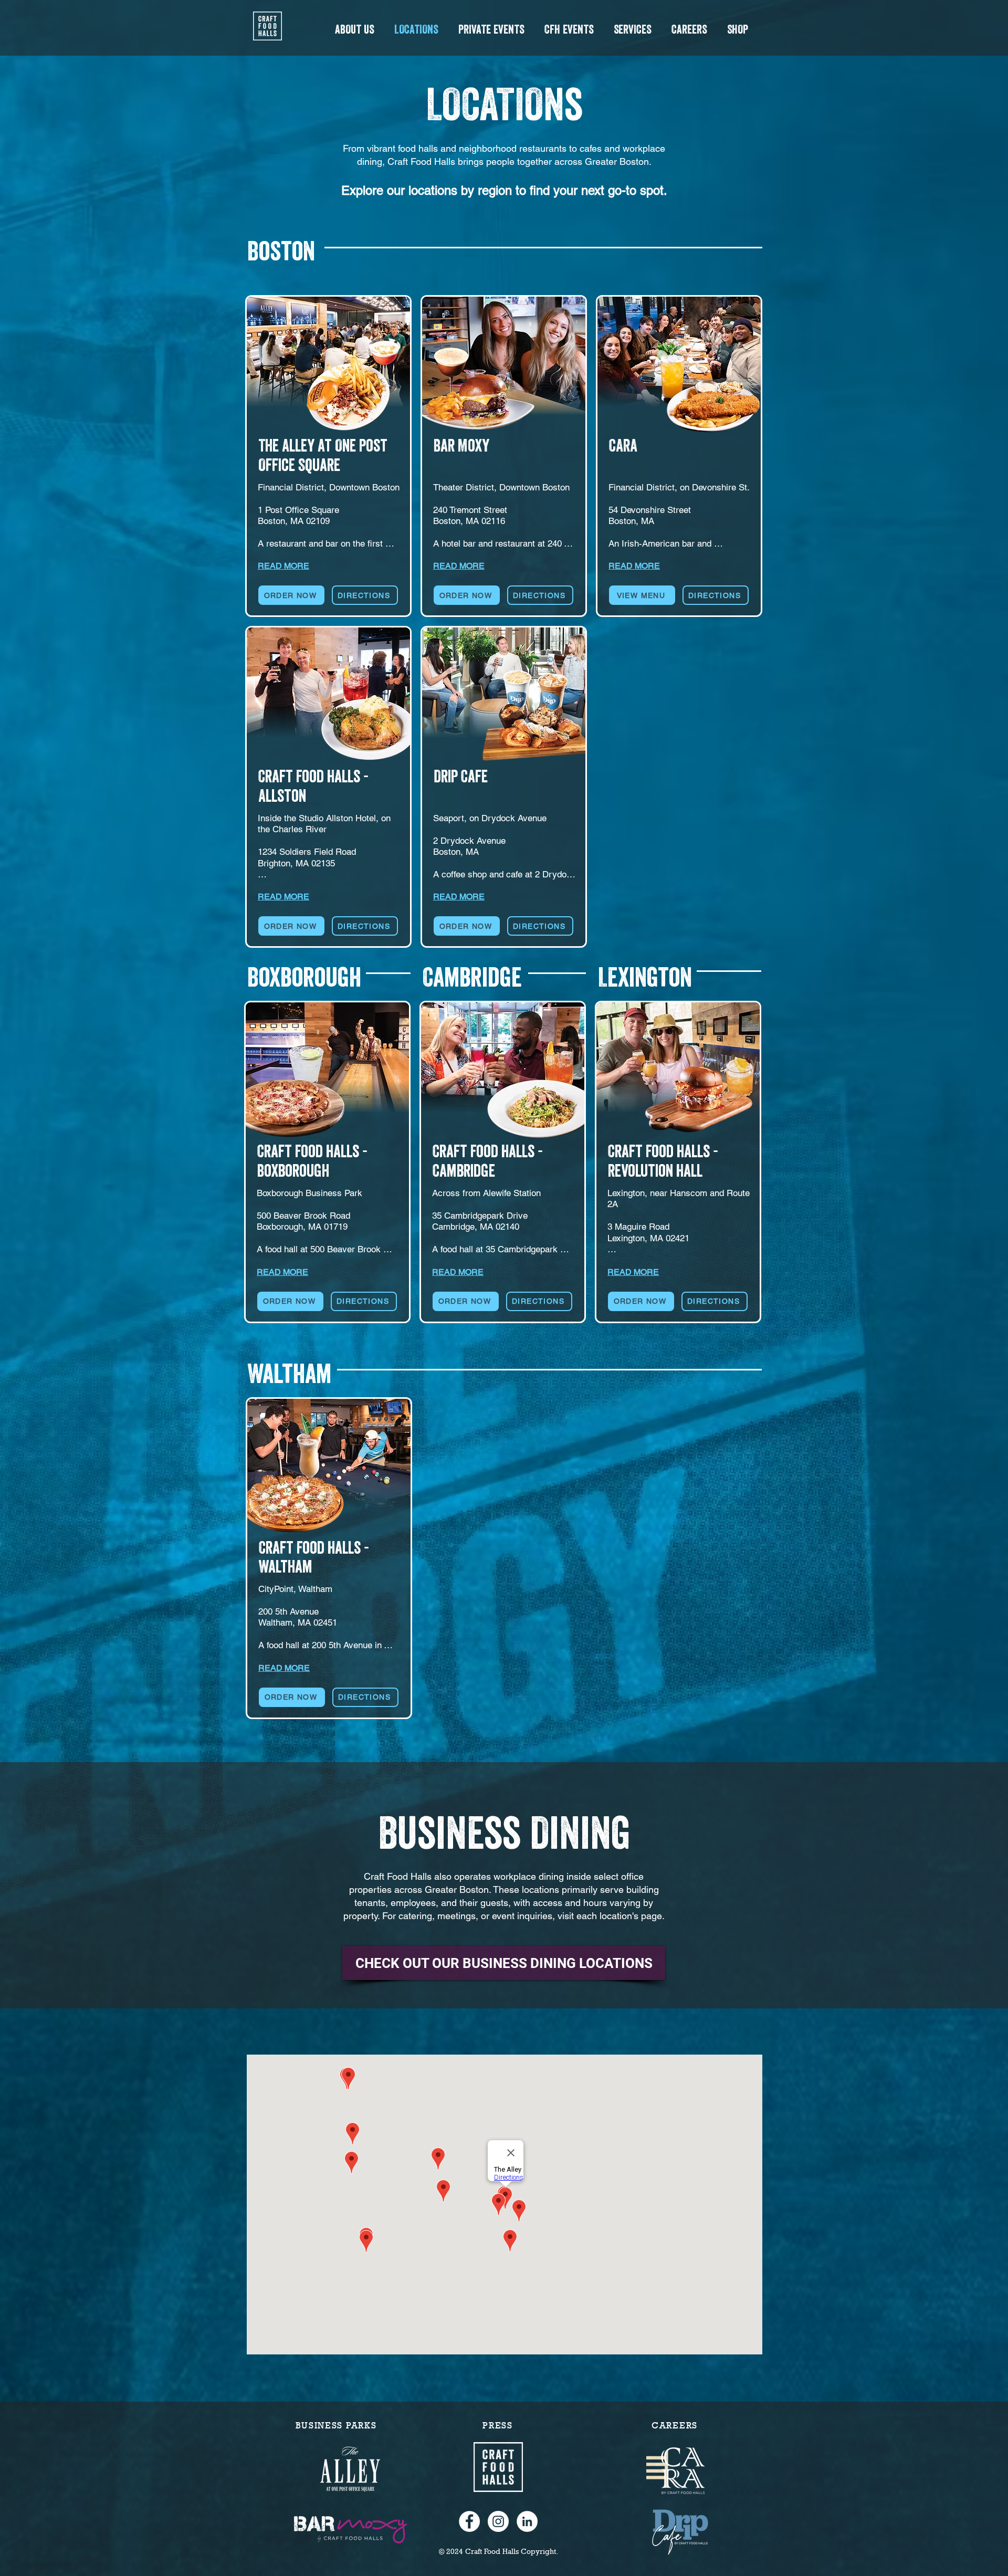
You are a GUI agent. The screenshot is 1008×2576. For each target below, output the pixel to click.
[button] (354, 29)
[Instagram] (498, 2521)
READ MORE (283, 566)
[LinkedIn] (527, 2521)
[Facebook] (469, 2521)
